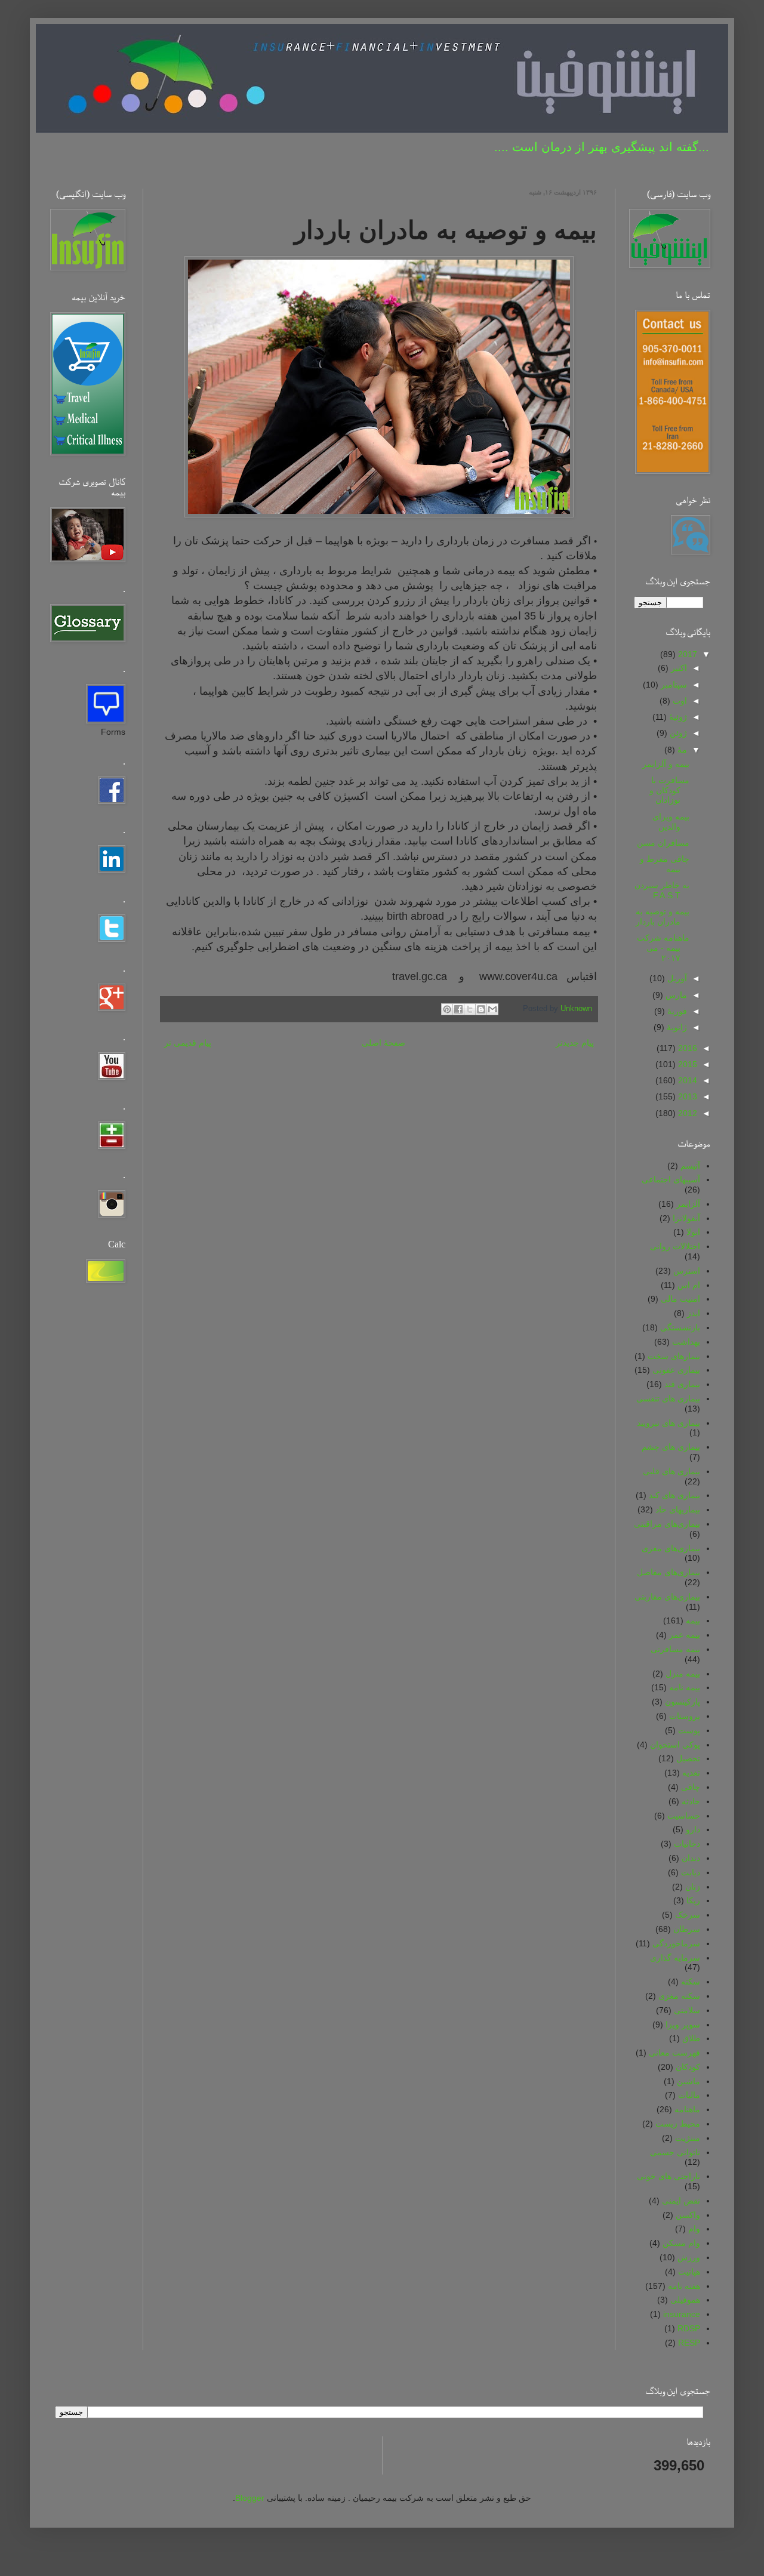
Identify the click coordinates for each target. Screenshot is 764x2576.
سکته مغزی (679, 1996)
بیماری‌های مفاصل (668, 1572)
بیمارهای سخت (674, 1356)
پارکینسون (683, 1702)
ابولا (693, 1232)
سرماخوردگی (676, 1943)
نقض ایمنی (681, 2201)
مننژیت (688, 2138)
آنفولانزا (686, 1218)
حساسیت (684, 1816)
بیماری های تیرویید (668, 1423)
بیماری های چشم (671, 1447)
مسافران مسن (663, 843)
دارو (693, 1829)
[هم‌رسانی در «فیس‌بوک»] (458, 1009)
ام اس (689, 1285)
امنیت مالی (680, 1299)
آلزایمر (688, 1204)
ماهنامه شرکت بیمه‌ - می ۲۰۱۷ (663, 948)
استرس (687, 1271)
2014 (686, 1080)
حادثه (691, 1801)
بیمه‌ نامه (685, 1687)
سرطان (687, 1929)
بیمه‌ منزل (683, 1674)
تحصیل (688, 1758)
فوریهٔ (676, 1011)
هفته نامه (684, 2286)
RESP (689, 2343)
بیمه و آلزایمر (666, 764)
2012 (686, 1113)
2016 (686, 1048)
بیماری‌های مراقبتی (667, 1524)
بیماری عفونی (676, 1370)
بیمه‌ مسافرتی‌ (675, 1649)
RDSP (689, 2328)
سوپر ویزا (683, 2025)
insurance (682, 2314)
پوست (689, 1730)
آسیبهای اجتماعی (671, 1179)
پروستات (685, 1716)
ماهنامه (687, 2109)
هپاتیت (689, 2272)
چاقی (691, 1787)
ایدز (694, 1313)
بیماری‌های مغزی (671, 1548)
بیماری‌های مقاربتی (667, 1597)
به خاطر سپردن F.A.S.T (662, 890)
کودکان (688, 2067)
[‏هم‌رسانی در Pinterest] (447, 1009)
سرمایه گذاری (675, 1958)
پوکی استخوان (675, 1745)
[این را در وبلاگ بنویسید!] (481, 1009)
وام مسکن (681, 2243)
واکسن (688, 2215)
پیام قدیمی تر (188, 1043)
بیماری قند (682, 1384)
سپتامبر (673, 685)
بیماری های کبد (674, 1495)
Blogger (250, 2498)
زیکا (693, 1900)
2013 (686, 1096)
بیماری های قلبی (671, 1471)
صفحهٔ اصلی (383, 1043)
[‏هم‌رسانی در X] (470, 1009)
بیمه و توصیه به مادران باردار (663, 916)
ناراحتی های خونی (668, 2176)
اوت (679, 701)
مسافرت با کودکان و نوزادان (669, 790)
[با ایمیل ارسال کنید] (492, 1009)
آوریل (676, 978)
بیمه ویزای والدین (671, 822)
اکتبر (678, 668)
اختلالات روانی (675, 1246)
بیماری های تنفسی (668, 1398)
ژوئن (677, 733)
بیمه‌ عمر (685, 1635)
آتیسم (690, 1166)
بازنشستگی (680, 1327)
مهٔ (681, 750)
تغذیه (691, 1773)
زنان (693, 1887)
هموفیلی (685, 2300)
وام (694, 2229)
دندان (691, 1858)
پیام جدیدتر (575, 1043)
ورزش (689, 2257)
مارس (675, 995)
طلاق (691, 2038)
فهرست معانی (674, 2053)
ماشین (688, 2081)
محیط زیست (678, 2124)
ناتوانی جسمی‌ (675, 2152)
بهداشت (686, 1342)
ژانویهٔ (676, 1027)
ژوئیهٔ (677, 717)
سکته (691, 1982)
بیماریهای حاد (678, 1509)
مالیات (689, 2095)
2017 (686, 654)
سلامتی (687, 2010)
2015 (686, 1064)
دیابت (691, 1872)
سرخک (688, 1915)
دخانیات (687, 1844)
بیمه (693, 1620)
